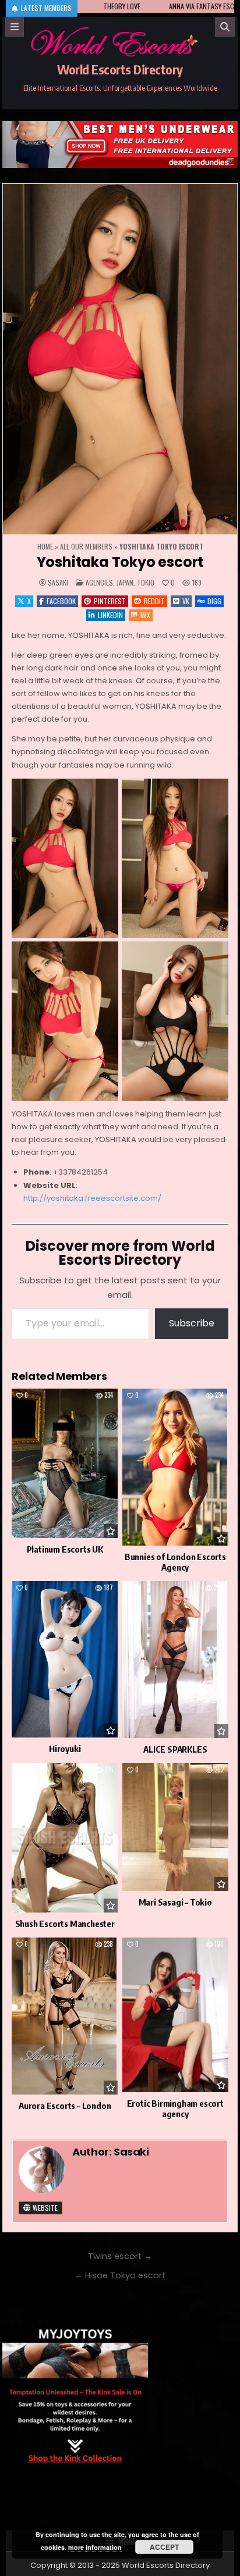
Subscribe (192, 1323)
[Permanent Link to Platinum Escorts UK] (65, 1463)
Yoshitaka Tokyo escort (120, 562)
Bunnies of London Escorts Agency (175, 1562)
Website (44, 2208)
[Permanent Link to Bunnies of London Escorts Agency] (175, 1467)
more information (95, 2547)
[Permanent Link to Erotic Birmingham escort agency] (175, 2015)
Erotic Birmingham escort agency (175, 2108)
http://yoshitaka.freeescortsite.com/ (92, 1198)
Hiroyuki (65, 1749)
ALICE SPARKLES (175, 1749)
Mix (145, 615)
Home (45, 546)
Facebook (61, 601)
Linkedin (110, 615)
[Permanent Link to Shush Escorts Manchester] (65, 1838)
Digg (214, 601)
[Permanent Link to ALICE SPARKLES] (175, 1660)
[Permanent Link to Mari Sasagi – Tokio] (175, 1827)
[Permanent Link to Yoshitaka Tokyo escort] (120, 359)
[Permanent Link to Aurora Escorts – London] (65, 2016)
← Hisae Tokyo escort (120, 2275)
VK (186, 601)
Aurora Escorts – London (65, 2106)
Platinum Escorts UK (65, 1549)
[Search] (225, 27)
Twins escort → (120, 2256)
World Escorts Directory (120, 69)
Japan (125, 582)
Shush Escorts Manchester (65, 1924)
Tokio (146, 582)
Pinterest (110, 601)
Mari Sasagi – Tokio (175, 1902)
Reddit (154, 601)
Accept (164, 2547)
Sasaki (58, 583)
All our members (86, 546)
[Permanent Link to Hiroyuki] (65, 1659)
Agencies (99, 582)
